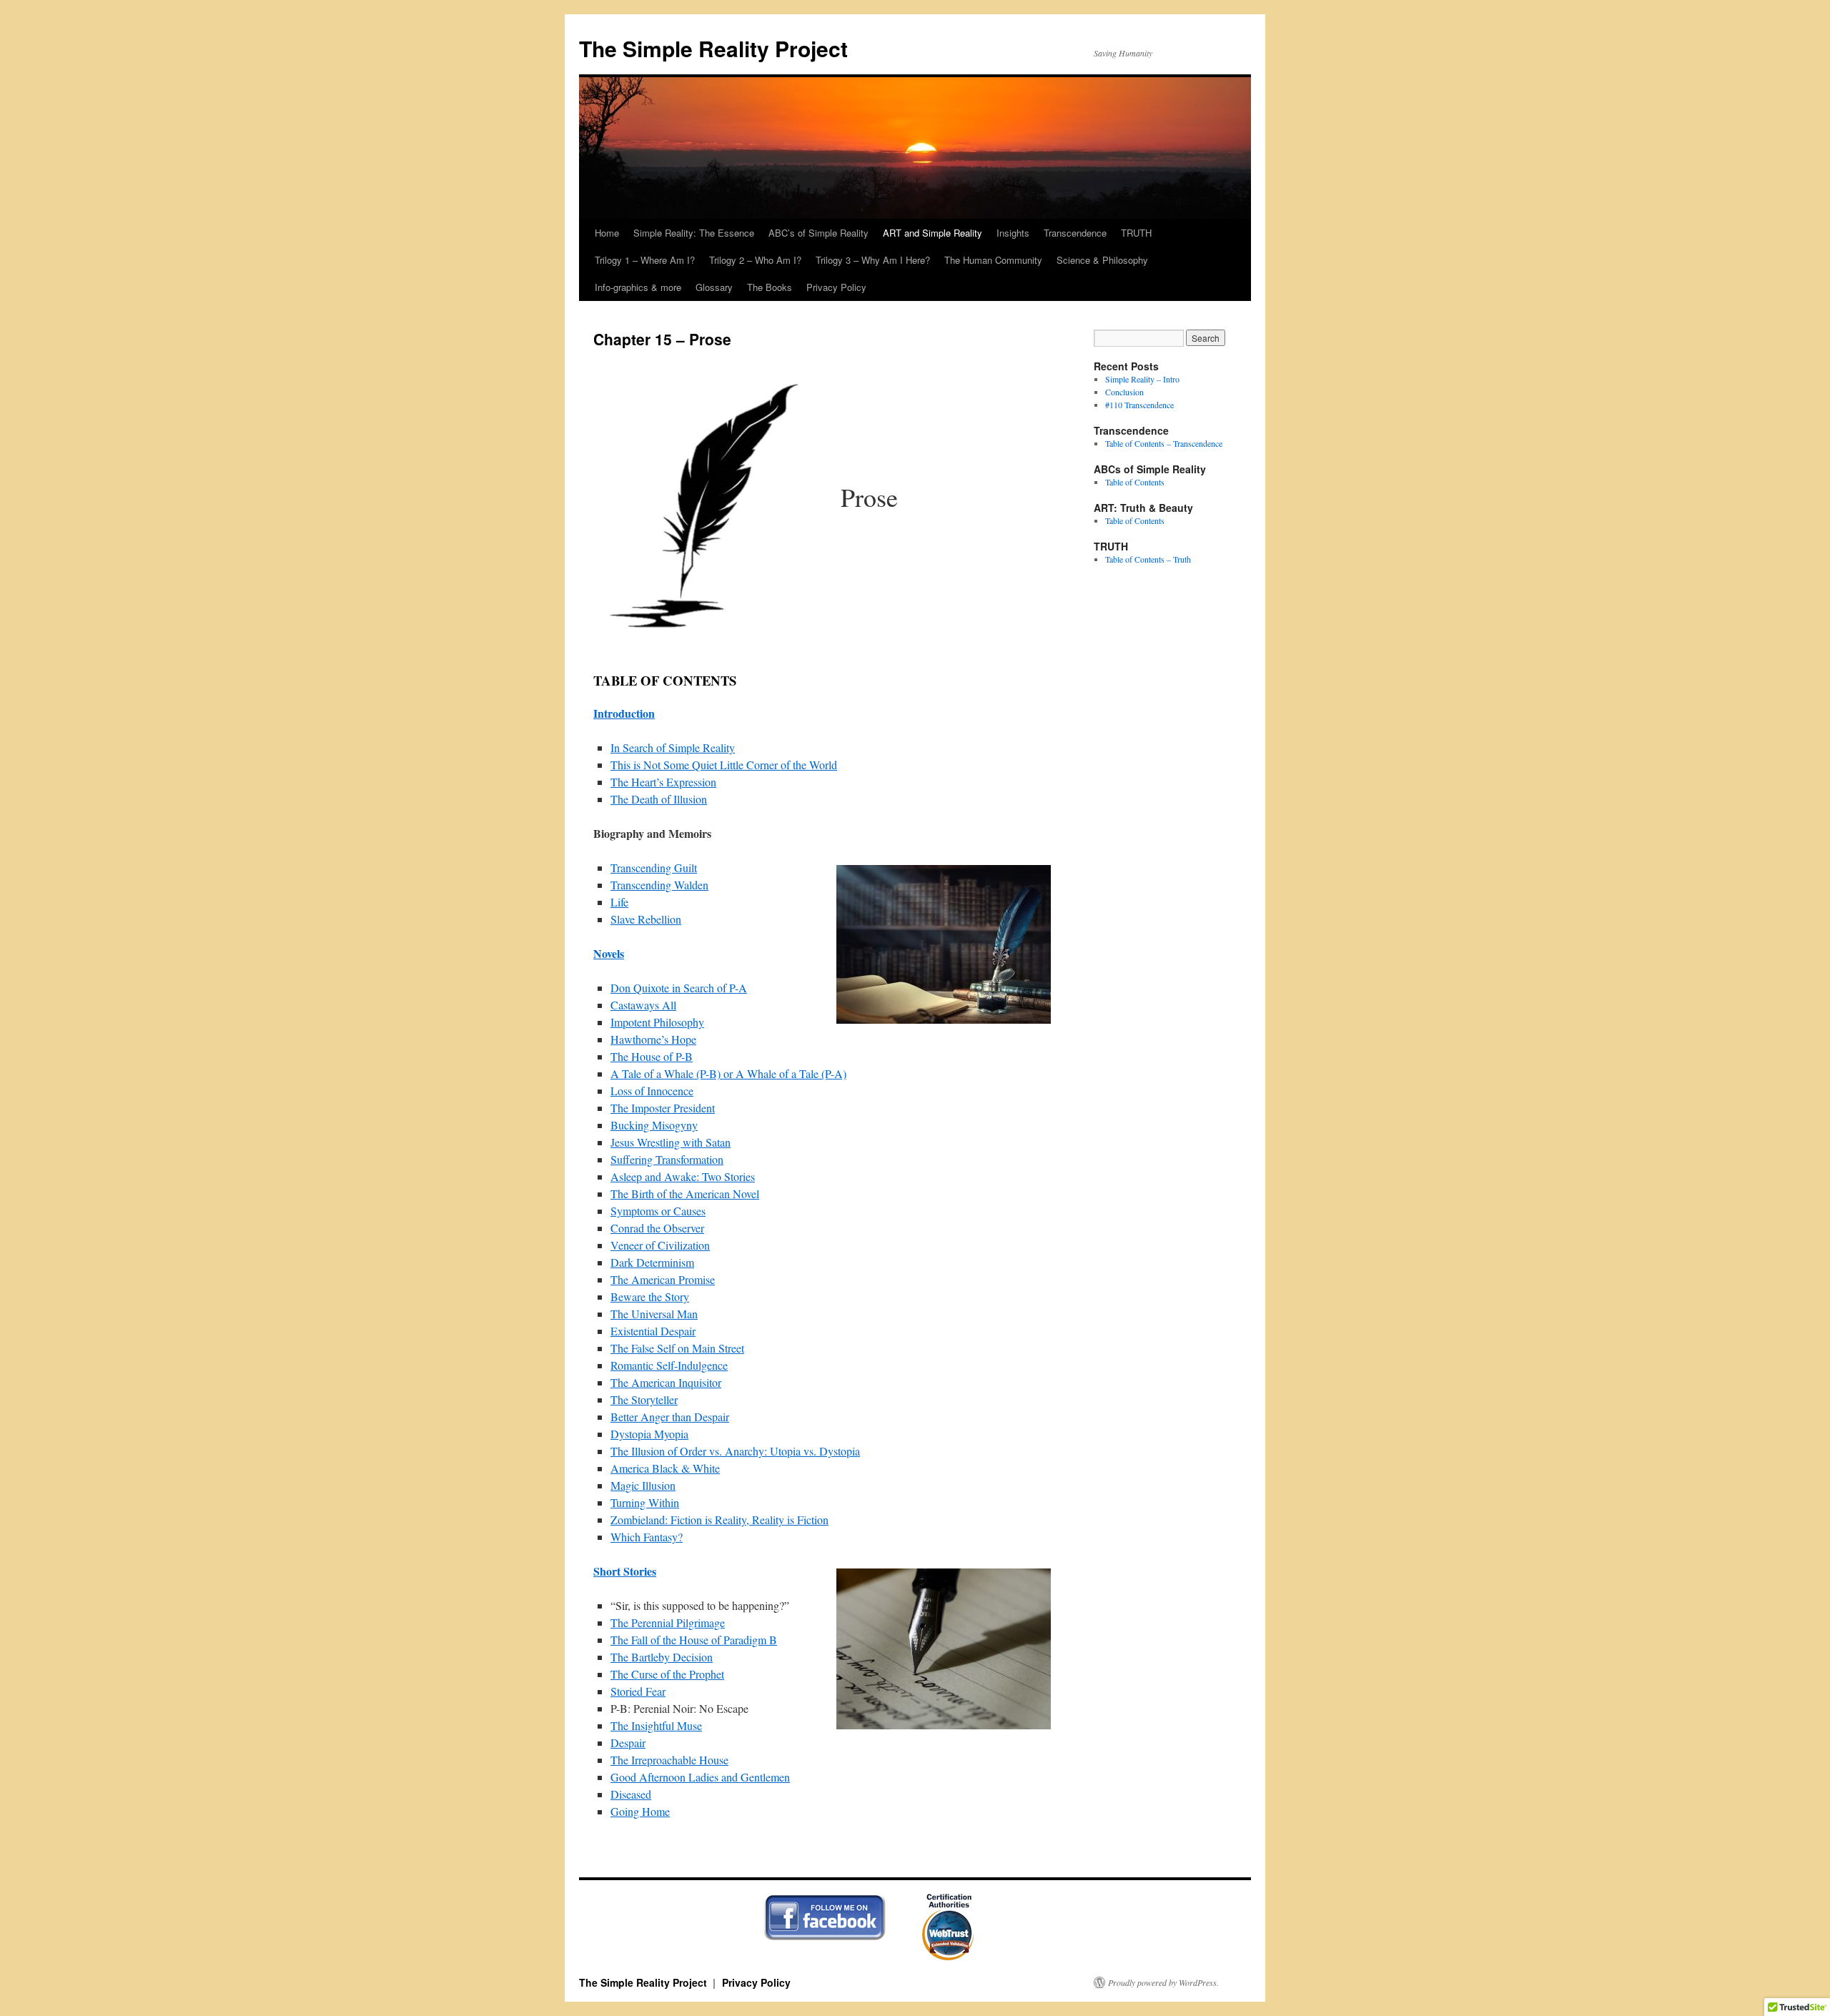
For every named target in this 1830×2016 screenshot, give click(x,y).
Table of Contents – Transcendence (1164, 443)
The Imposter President (663, 1108)
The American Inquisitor (666, 1382)
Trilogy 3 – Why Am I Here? (873, 260)
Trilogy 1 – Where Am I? (645, 260)
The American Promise (663, 1279)
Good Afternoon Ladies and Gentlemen (700, 1777)
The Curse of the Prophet (667, 1674)
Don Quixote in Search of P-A (679, 988)
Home (607, 233)
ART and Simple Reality (933, 233)
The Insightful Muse (656, 1725)
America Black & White (665, 1468)
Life (619, 902)
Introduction (624, 713)
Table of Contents (1135, 482)
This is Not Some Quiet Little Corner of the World (724, 765)
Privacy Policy (836, 287)
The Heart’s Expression (663, 782)
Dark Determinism (652, 1262)
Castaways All (643, 1005)
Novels (609, 953)
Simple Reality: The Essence (694, 233)
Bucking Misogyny (654, 1125)
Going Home (640, 1811)
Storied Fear (638, 1691)
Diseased (631, 1794)
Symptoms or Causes (658, 1211)
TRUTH (1136, 233)
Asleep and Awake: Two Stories (683, 1176)
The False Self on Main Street (677, 1348)
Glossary (714, 287)
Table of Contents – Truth (1148, 559)
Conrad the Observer (657, 1228)
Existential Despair (653, 1331)
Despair (628, 1743)
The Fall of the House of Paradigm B (694, 1640)
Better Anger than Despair (670, 1417)
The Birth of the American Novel (685, 1194)
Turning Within (645, 1502)
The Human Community (993, 260)
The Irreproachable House (669, 1760)
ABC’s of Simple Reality (818, 233)
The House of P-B (652, 1056)
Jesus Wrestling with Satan (671, 1142)
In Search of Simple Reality (673, 747)
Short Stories (625, 1571)
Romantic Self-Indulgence (669, 1365)
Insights (1013, 233)
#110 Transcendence (1139, 405)
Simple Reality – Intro (1142, 379)
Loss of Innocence (652, 1091)
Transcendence (1075, 233)
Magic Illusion (643, 1485)
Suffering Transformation (667, 1159)
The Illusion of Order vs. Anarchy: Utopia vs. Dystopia (735, 1451)
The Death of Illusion (659, 799)
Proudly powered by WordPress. (1163, 1982)
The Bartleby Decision (662, 1657)
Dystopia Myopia (649, 1434)
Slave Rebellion (646, 919)
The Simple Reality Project (713, 48)
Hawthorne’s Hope (653, 1039)
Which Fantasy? (647, 1537)
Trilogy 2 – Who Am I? (755, 260)
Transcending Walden (659, 885)
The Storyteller (644, 1399)
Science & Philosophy (1102, 260)
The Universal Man (654, 1314)
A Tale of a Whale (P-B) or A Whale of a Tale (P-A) (728, 1073)
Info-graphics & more (638, 287)
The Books (770, 287)
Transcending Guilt (654, 868)
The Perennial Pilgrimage (668, 1622)
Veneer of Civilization (660, 1245)
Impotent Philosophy (657, 1022)
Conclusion (1124, 392)
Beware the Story (650, 1296)
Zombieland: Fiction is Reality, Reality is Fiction (719, 1520)
